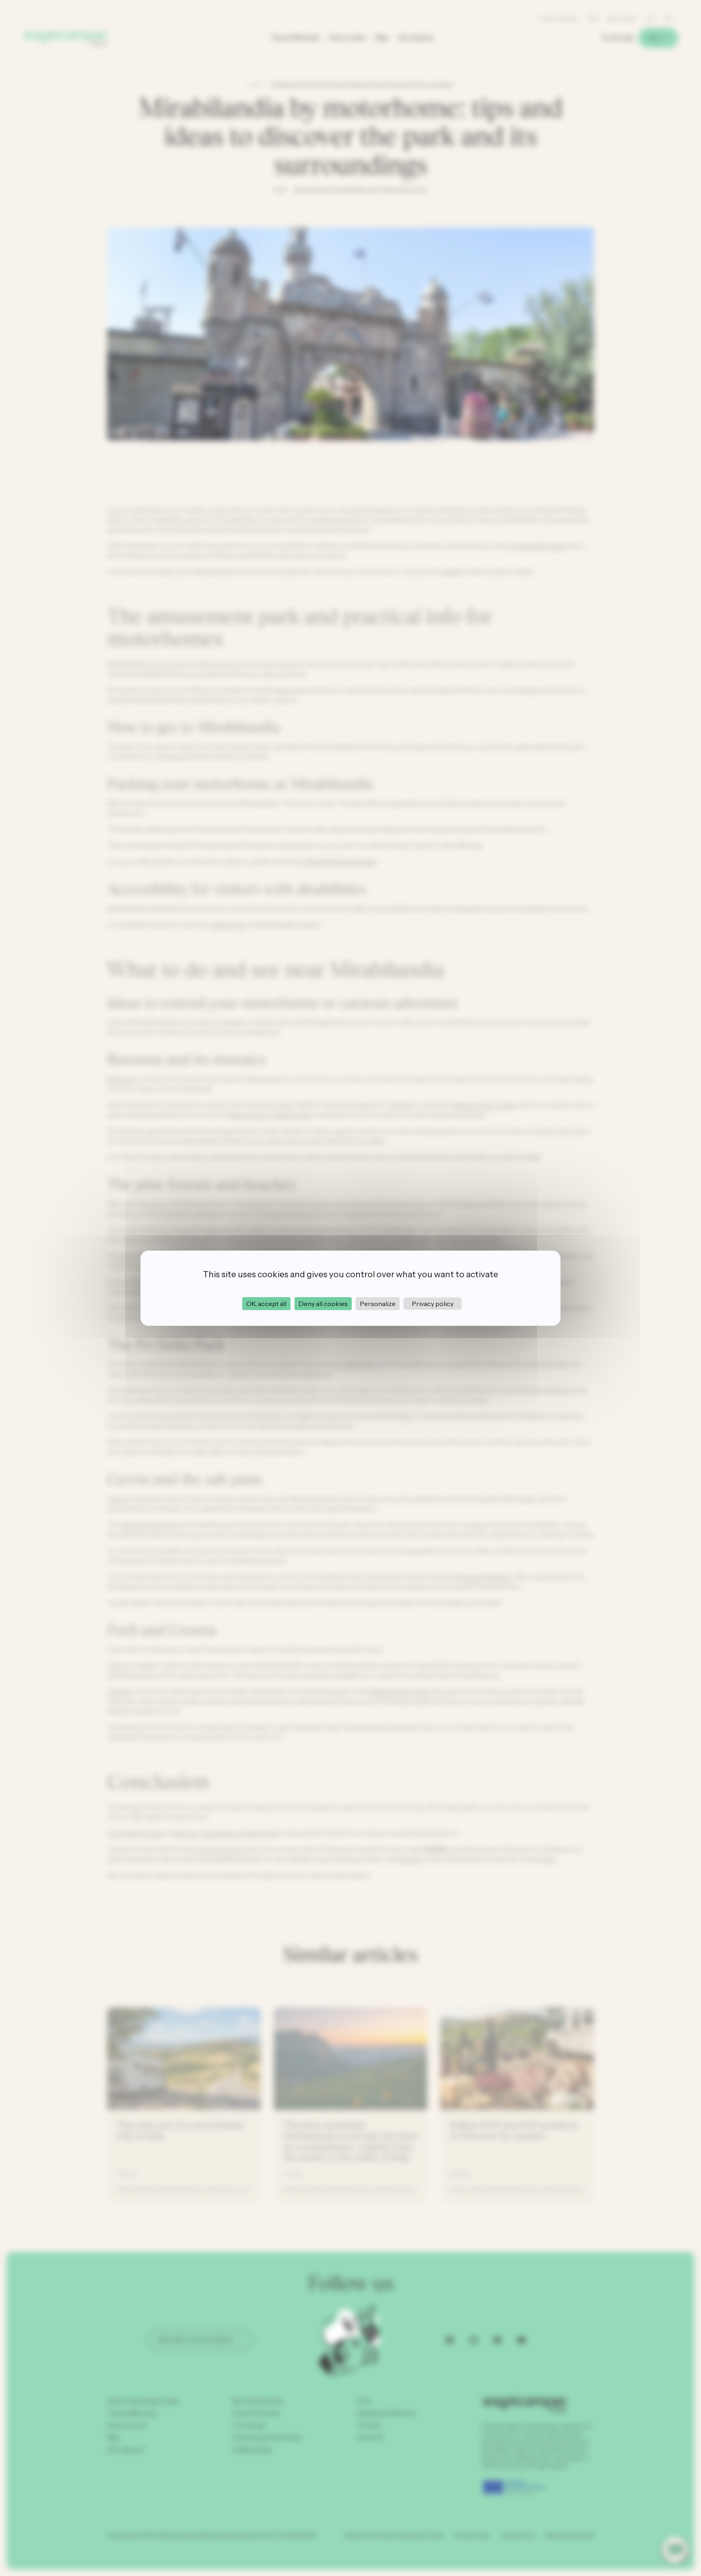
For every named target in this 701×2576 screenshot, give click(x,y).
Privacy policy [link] (433, 1304)
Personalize (378, 1304)
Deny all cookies (323, 1304)
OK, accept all (266, 1304)
